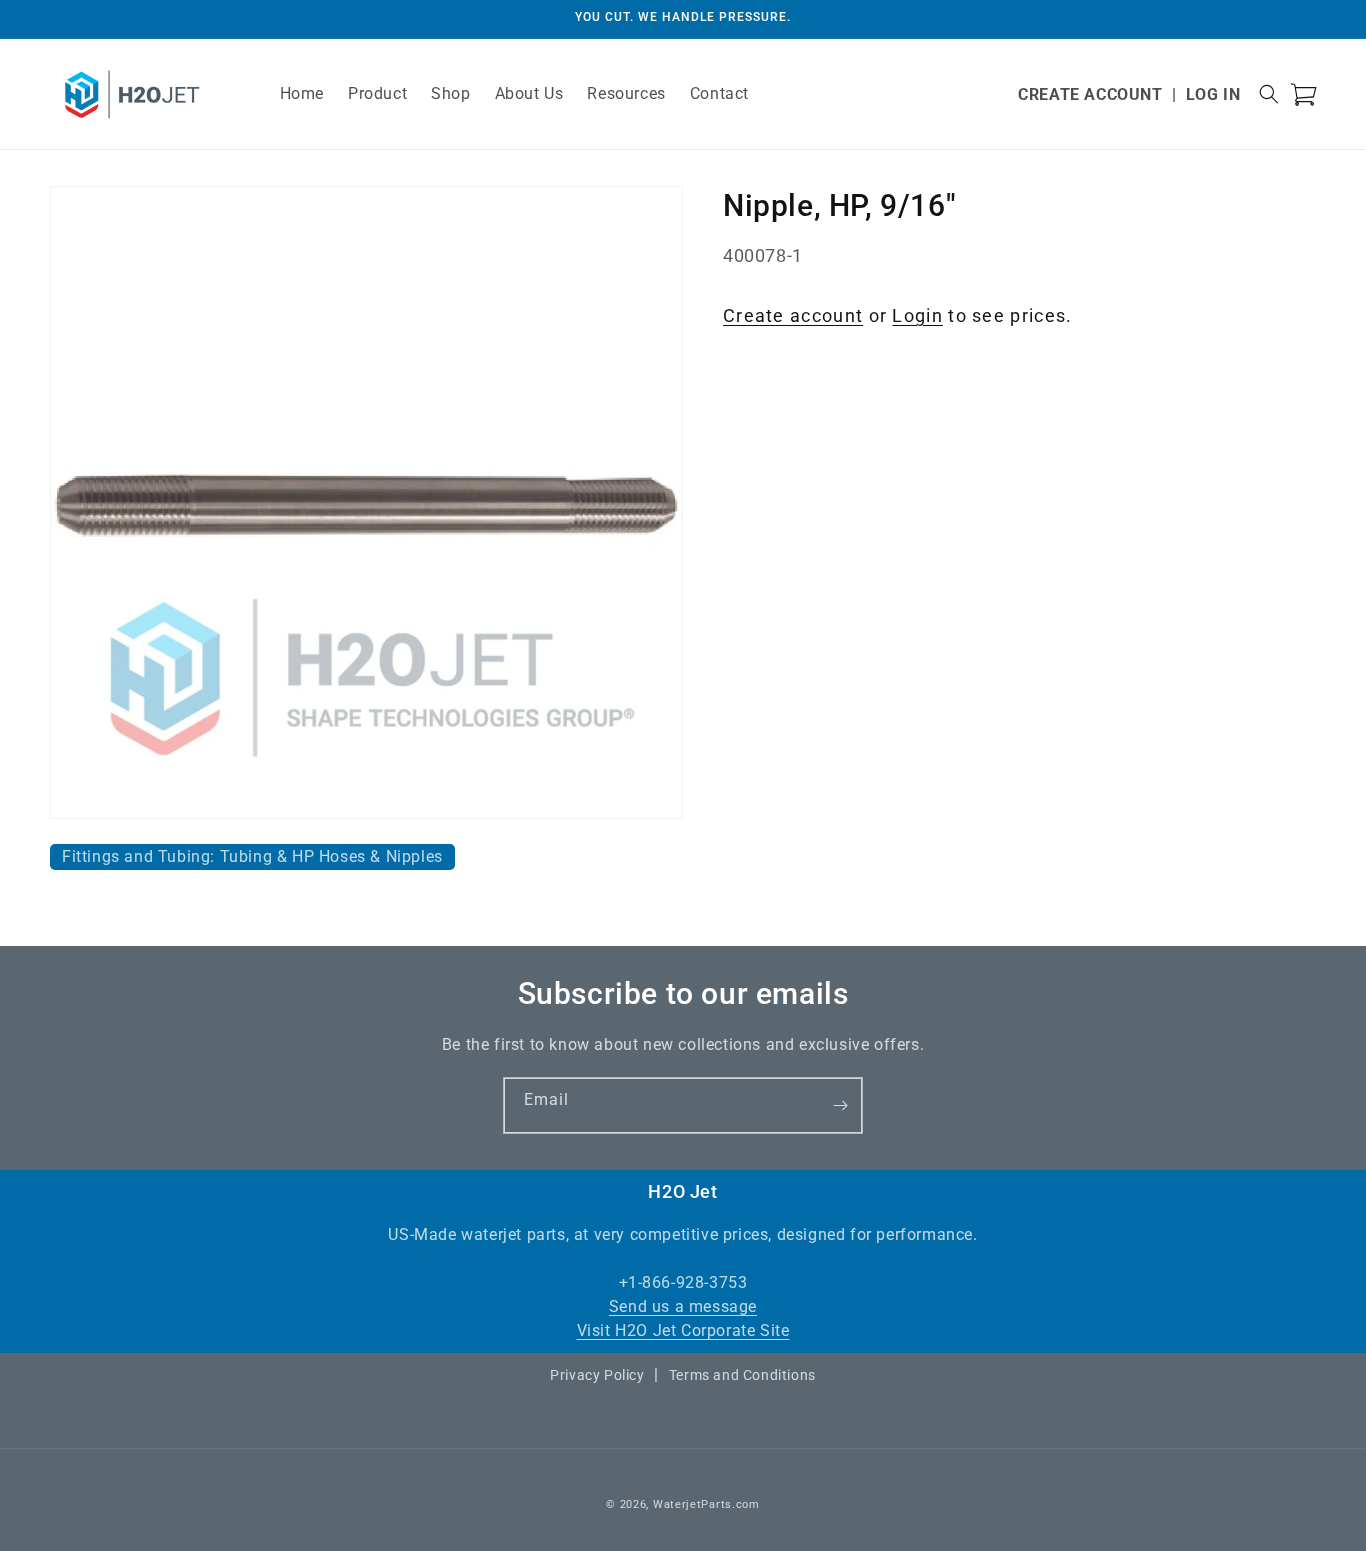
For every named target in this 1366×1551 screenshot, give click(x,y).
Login (917, 315)
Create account (793, 315)
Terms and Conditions (742, 1375)
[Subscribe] (840, 1105)
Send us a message (683, 1306)
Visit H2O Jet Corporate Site (683, 1330)
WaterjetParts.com (706, 1504)
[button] (1269, 94)
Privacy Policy (597, 1375)
